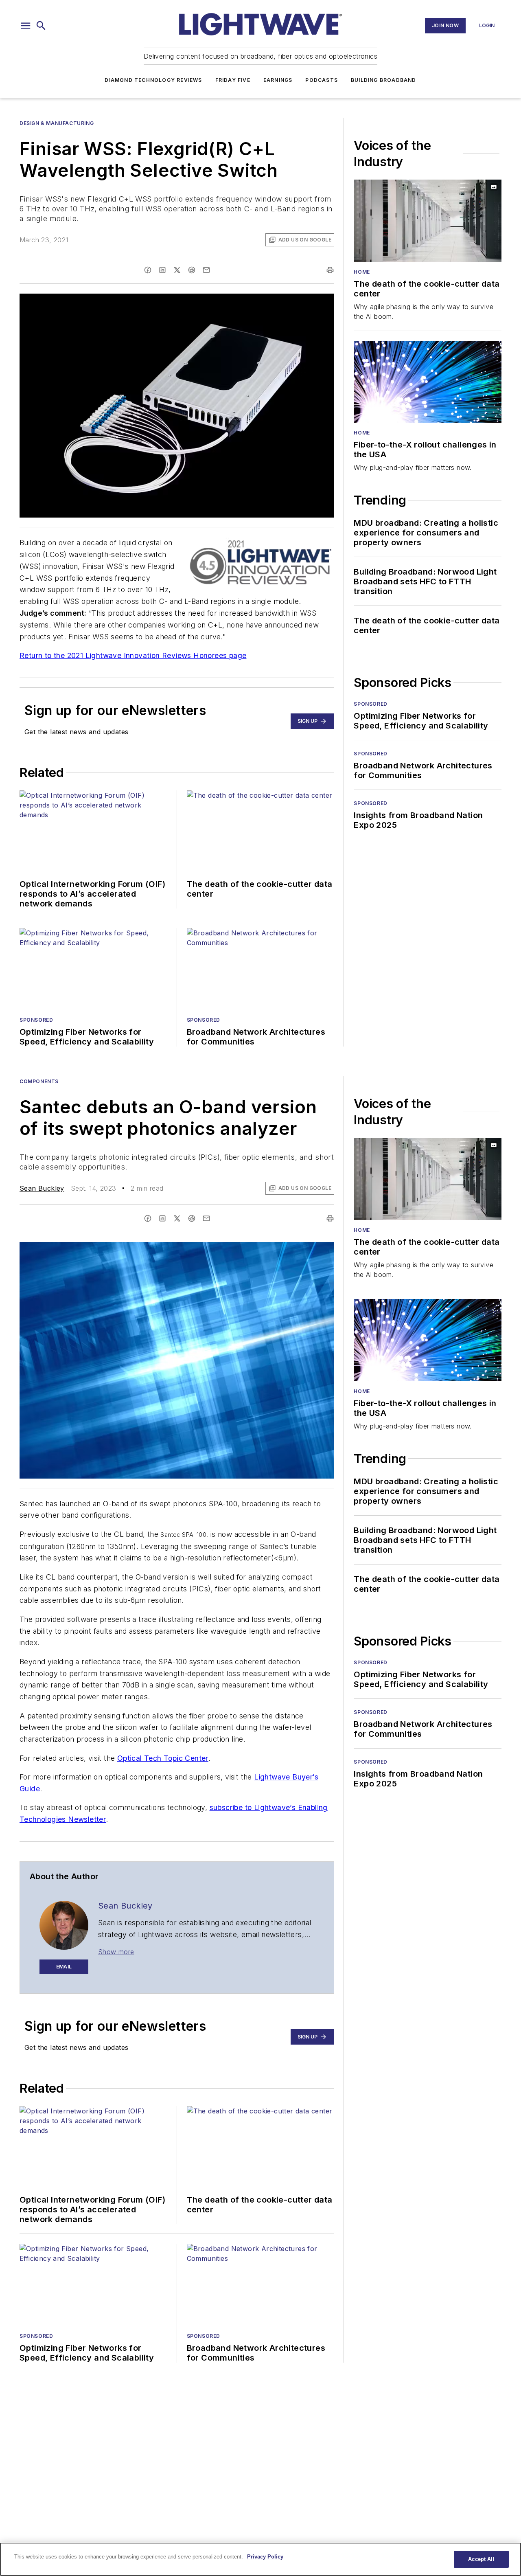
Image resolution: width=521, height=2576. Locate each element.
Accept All (481, 2559)
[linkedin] (162, 270)
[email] (206, 270)
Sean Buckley (42, 1188)
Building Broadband (384, 80)
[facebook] (148, 270)
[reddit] (192, 270)
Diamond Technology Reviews (153, 80)
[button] (26, 26)
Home (362, 272)
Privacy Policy (265, 2557)
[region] (260, 2559)
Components (39, 1081)
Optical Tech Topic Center (163, 1758)
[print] (330, 270)
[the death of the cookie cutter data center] (428, 221)
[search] (41, 26)
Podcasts (322, 80)
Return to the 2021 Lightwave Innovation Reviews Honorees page (133, 655)
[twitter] (177, 270)
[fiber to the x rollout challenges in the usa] (428, 382)
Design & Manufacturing (57, 123)
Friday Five (233, 80)
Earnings (278, 80)
